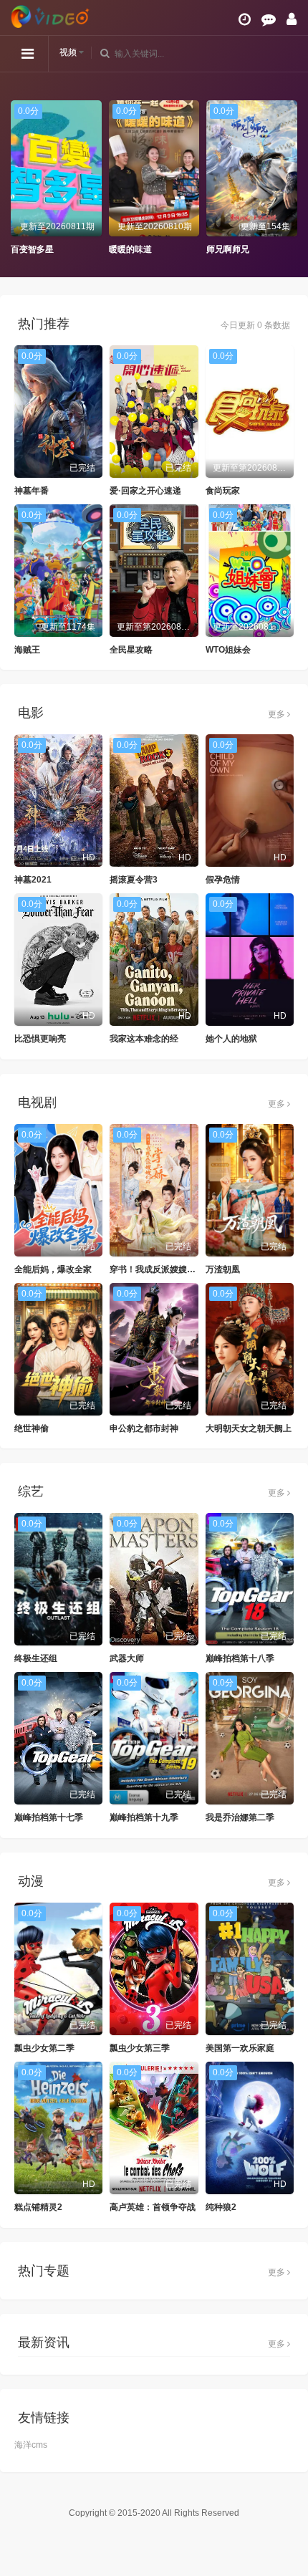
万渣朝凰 (223, 1269)
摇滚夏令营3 (134, 880)
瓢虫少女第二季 (44, 2048)
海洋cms (31, 2445)
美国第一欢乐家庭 (240, 2048)
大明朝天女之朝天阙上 (249, 1428)
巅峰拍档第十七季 (49, 1817)
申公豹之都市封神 (144, 1428)
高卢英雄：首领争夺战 (153, 2207)
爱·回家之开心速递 (145, 491)
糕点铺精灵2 (38, 2207)
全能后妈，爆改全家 (53, 1269)
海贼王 (27, 650)
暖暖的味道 (32, 249)
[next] (290, 178)
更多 (278, 714)
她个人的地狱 (231, 1039)
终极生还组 (36, 1658)
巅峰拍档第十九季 (144, 1817)
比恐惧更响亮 (40, 1039)
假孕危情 (223, 880)
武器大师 (127, 1658)
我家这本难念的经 (144, 1039)
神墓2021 (33, 880)
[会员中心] (292, 19)
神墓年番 (32, 491)
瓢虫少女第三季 (140, 2048)
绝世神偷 (32, 1428)
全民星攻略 (131, 650)
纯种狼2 (221, 2207)
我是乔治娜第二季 (240, 1817)
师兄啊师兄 (130, 249)
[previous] (18, 178)
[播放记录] (245, 19)
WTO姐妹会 (228, 650)
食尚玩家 (223, 491)
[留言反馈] (269, 19)
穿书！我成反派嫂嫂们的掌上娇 (170, 1269)
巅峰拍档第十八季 (240, 1658)
